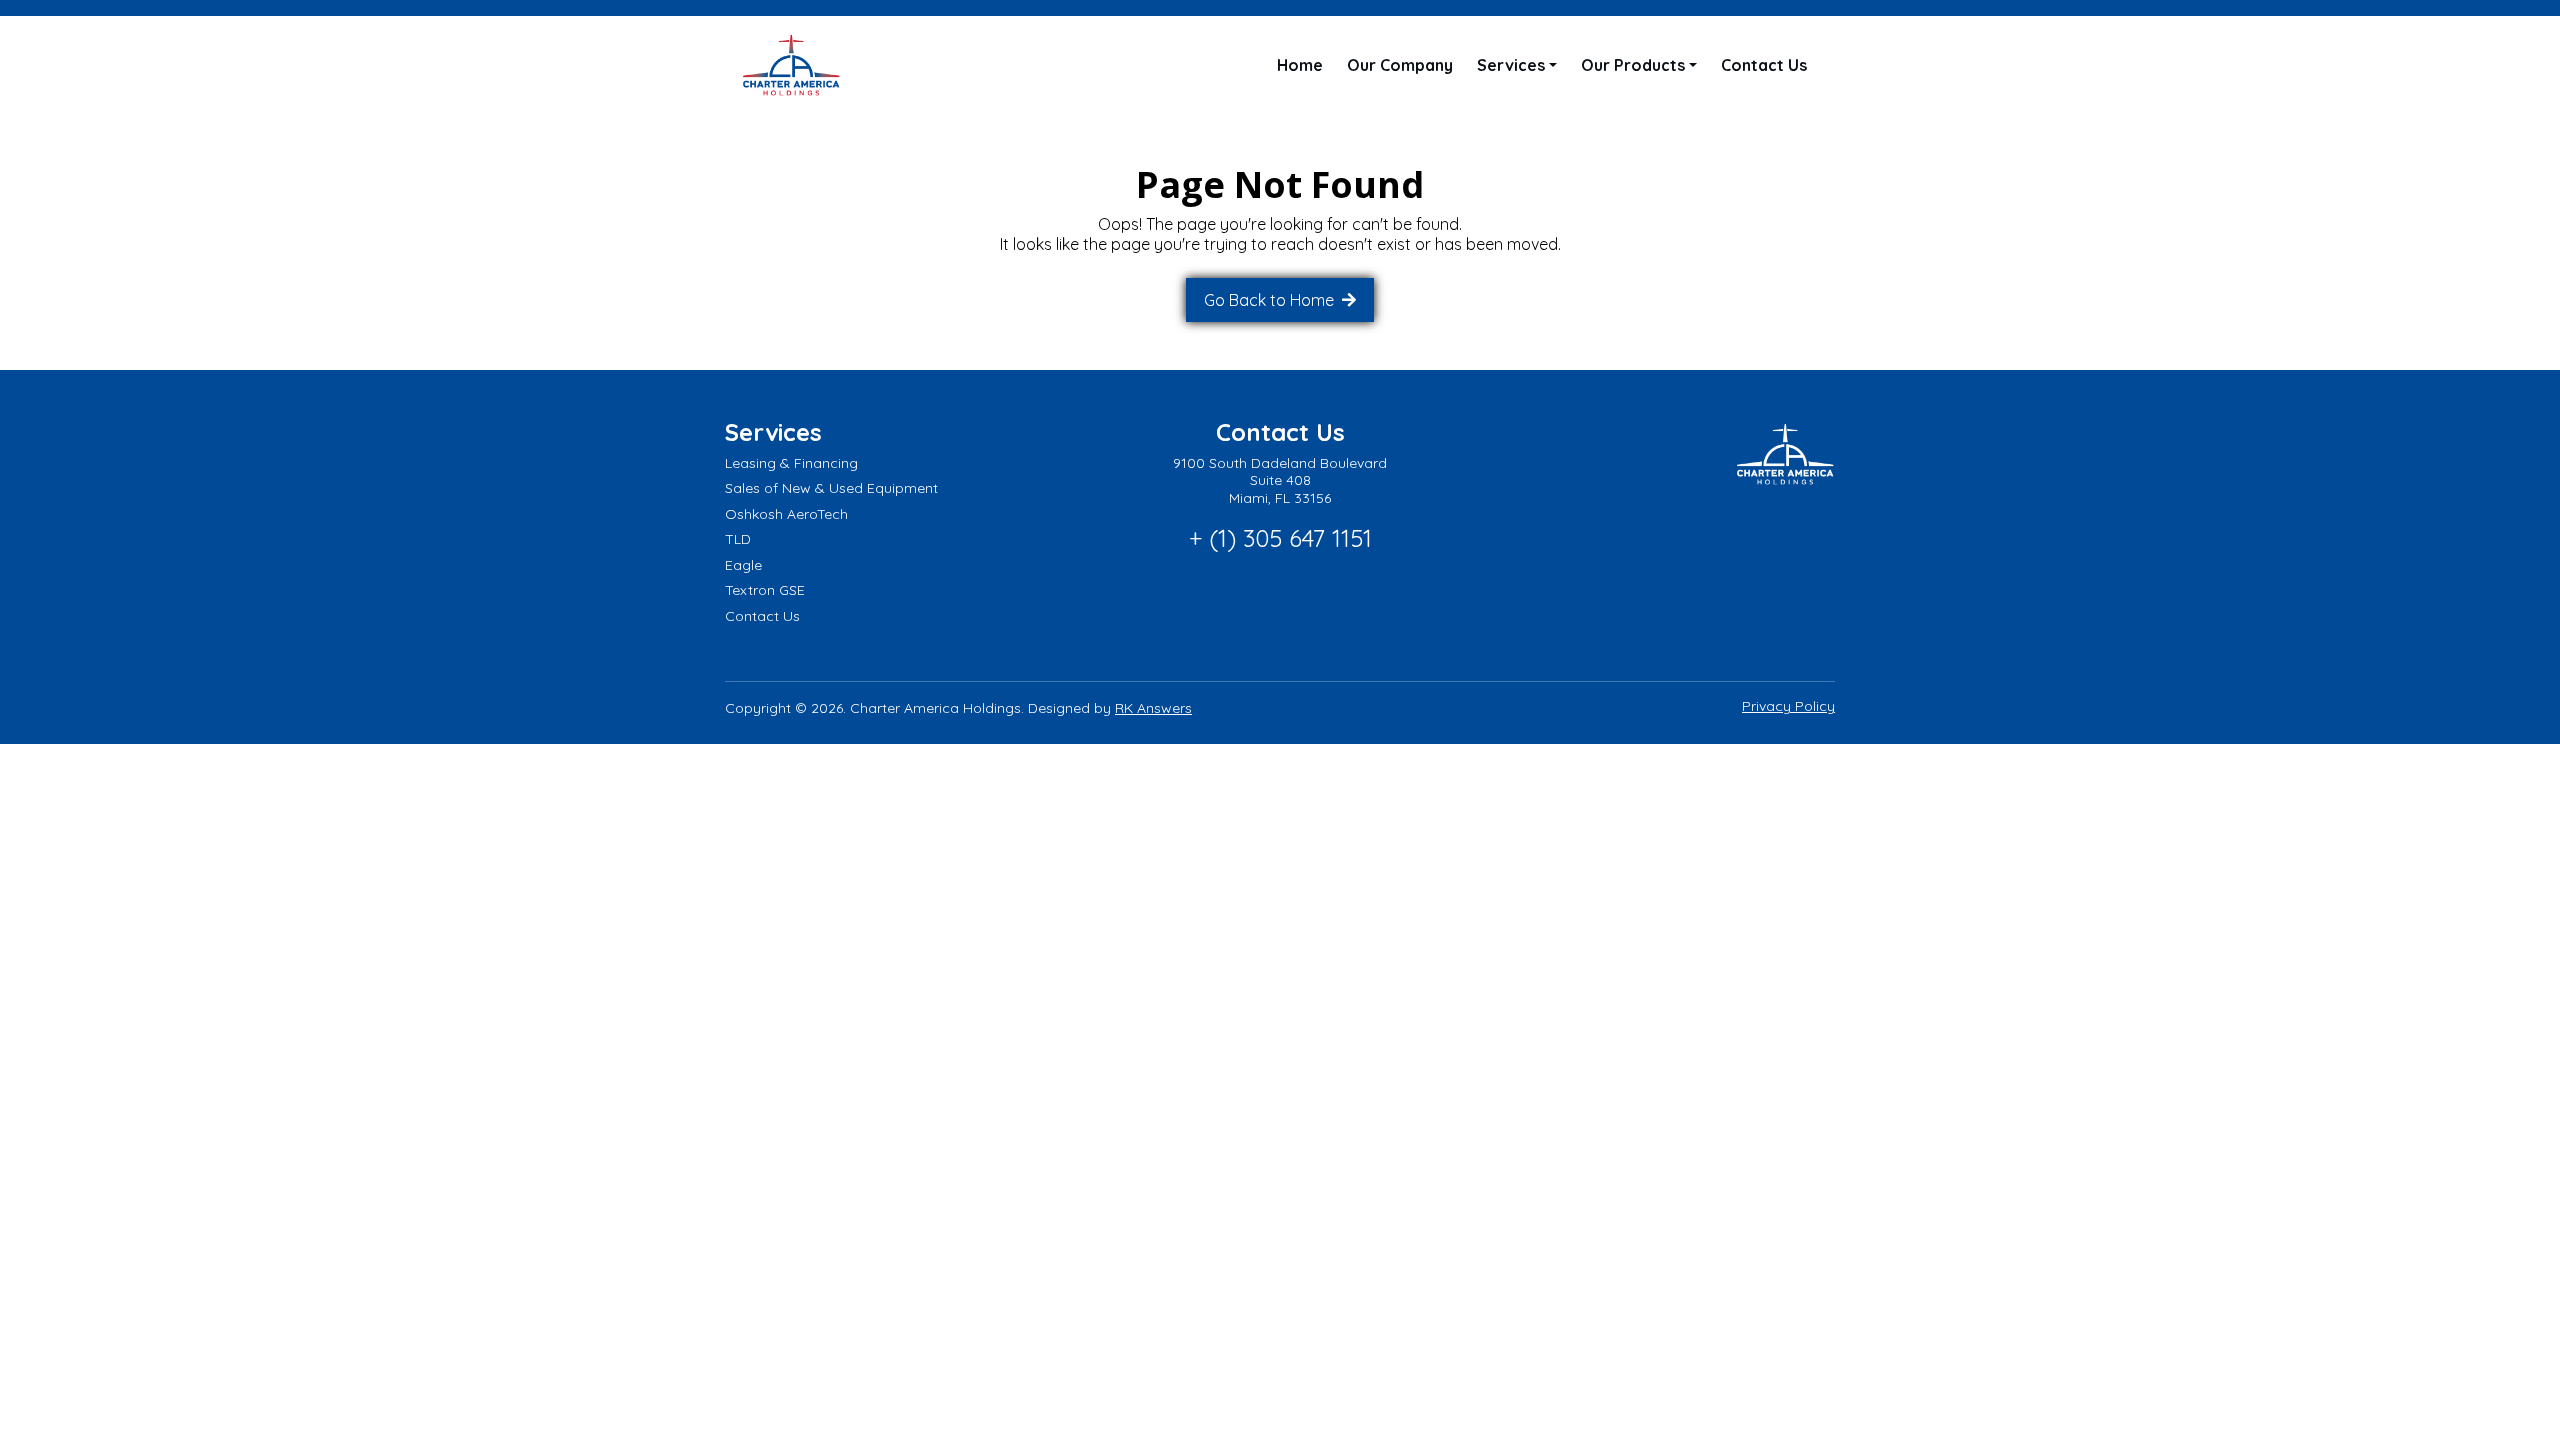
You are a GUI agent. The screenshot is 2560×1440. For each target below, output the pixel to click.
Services (1511, 65)
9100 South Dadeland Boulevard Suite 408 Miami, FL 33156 (1280, 480)
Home (1300, 65)
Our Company (1400, 65)
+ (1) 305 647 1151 (1280, 538)
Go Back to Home (1271, 300)
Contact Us (1764, 65)
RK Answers (1153, 708)
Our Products (1633, 65)
